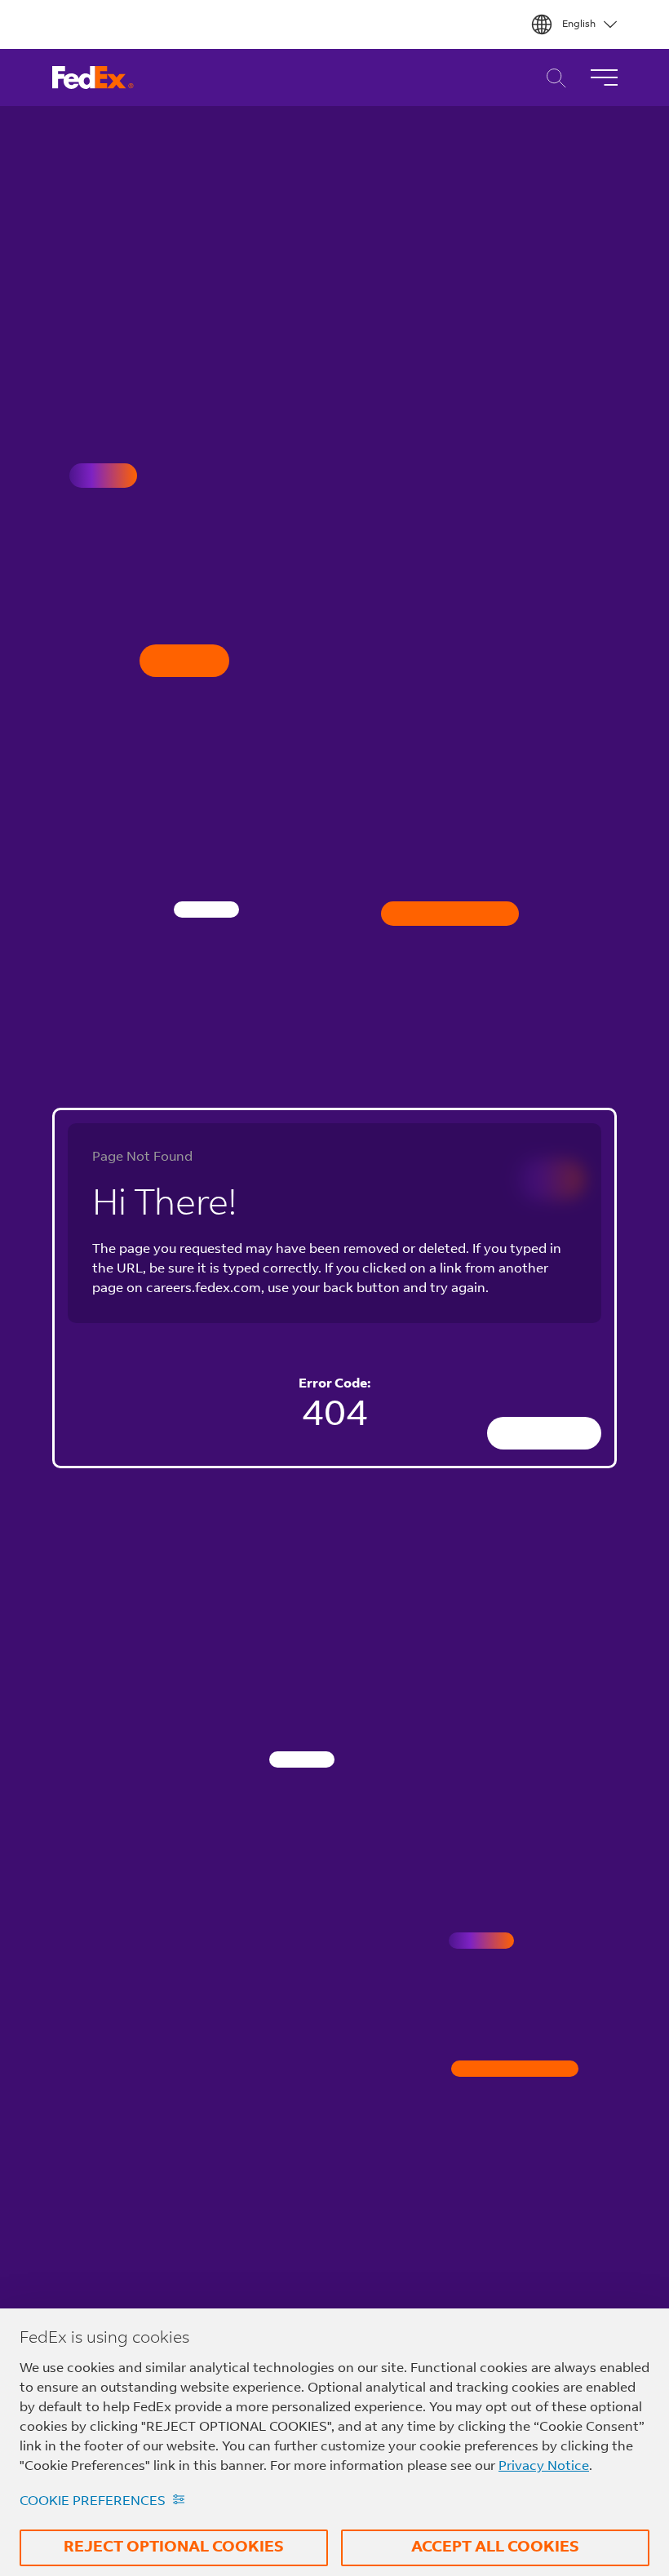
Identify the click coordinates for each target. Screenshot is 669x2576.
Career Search (552, 78)
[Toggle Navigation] (604, 77)
